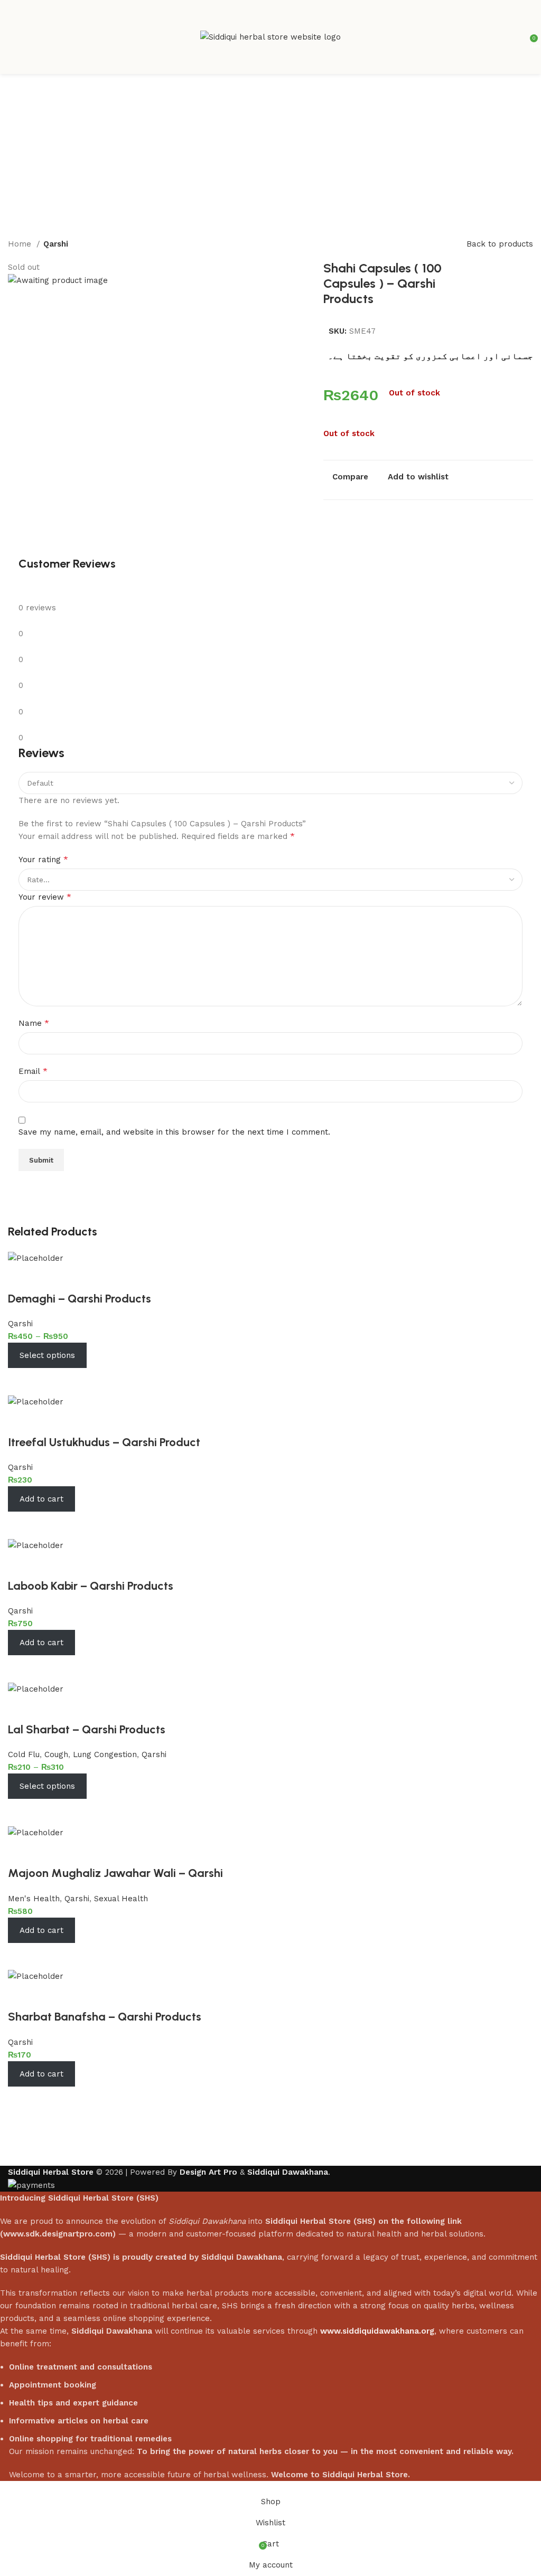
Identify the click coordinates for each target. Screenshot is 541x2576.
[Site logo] (270, 36)
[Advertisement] (270, 153)
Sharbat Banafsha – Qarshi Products (105, 2017)
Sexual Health (121, 1899)
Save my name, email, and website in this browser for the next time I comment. (174, 1132)
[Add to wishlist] (21, 1278)
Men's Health (34, 1899)
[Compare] (21, 1381)
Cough (56, 1754)
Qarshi (56, 244)
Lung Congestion (105, 1754)
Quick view (50, 1381)
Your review (45, 897)
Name (34, 1023)
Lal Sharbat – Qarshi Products (87, 1729)
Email (33, 1071)
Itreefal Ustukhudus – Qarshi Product (104, 1442)
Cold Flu (24, 1754)
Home (21, 244)
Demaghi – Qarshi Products (80, 1299)
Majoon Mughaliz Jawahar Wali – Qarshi (115, 1873)
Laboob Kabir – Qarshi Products (91, 1586)
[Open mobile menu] (12, 37)
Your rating (43, 859)
